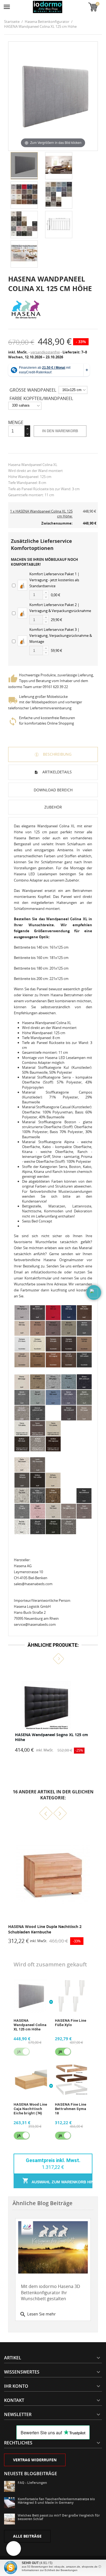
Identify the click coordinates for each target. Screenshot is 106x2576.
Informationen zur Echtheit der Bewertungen (50, 2570)
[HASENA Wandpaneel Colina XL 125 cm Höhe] (24, 166)
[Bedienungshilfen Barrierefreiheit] (14, 2548)
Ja (60, 2052)
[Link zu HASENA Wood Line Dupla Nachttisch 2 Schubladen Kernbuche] (53, 1874)
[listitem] (53, 1711)
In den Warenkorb (60, 431)
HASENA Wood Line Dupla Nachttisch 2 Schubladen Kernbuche (45, 1929)
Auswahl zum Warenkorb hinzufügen (62, 2182)
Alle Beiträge (27, 2536)
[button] (48, 1658)
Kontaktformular (38, 1278)
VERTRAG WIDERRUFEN (35, 2460)
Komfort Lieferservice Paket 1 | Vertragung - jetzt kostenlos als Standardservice (54, 580)
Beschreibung (57, 754)
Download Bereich (53, 790)
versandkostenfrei (45, 352)
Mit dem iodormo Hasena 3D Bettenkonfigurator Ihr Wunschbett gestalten (51, 2292)
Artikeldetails (57, 772)
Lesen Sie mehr (38, 2314)
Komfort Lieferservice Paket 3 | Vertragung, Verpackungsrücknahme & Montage (61, 635)
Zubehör (53, 807)
